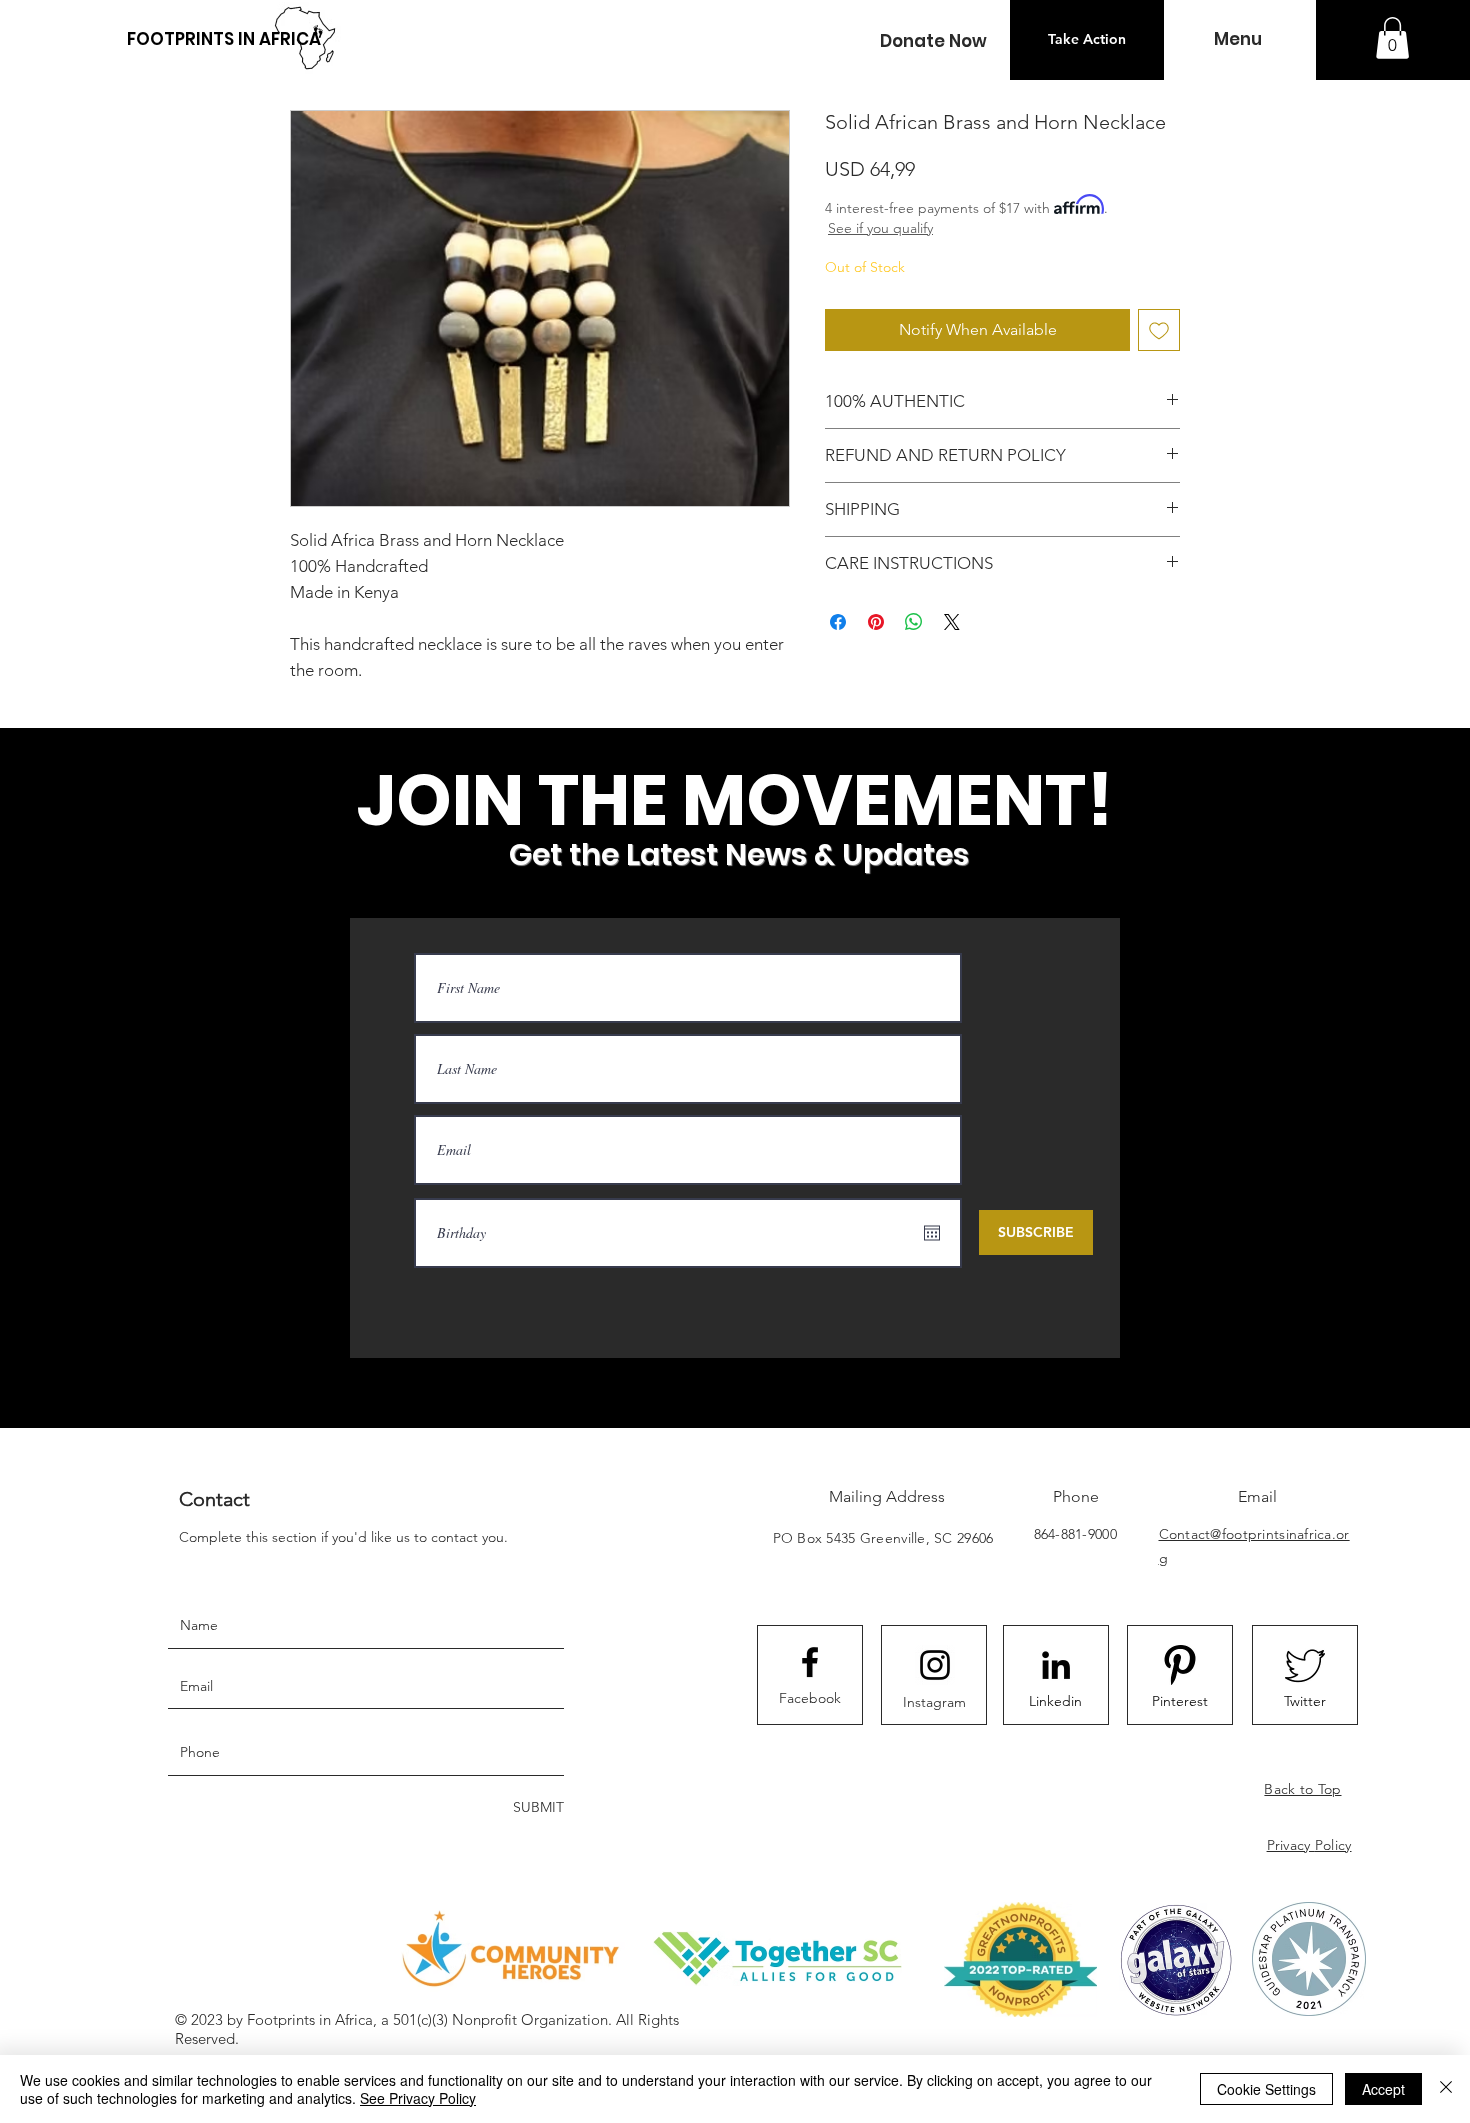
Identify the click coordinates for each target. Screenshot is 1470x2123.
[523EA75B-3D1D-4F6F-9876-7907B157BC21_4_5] (1305, 1665)
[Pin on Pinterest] (876, 622)
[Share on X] (952, 622)
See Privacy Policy (418, 2098)
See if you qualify (880, 228)
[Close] (1446, 2089)
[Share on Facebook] (838, 622)
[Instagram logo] (935, 1665)
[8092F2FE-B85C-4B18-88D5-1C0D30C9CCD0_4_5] (1180, 1665)
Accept (1383, 2089)
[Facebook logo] (810, 1662)
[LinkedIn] (1056, 1665)
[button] (933, 41)
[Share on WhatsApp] (914, 622)
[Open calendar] (932, 1233)
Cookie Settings (1266, 2089)
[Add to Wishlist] (1159, 330)
